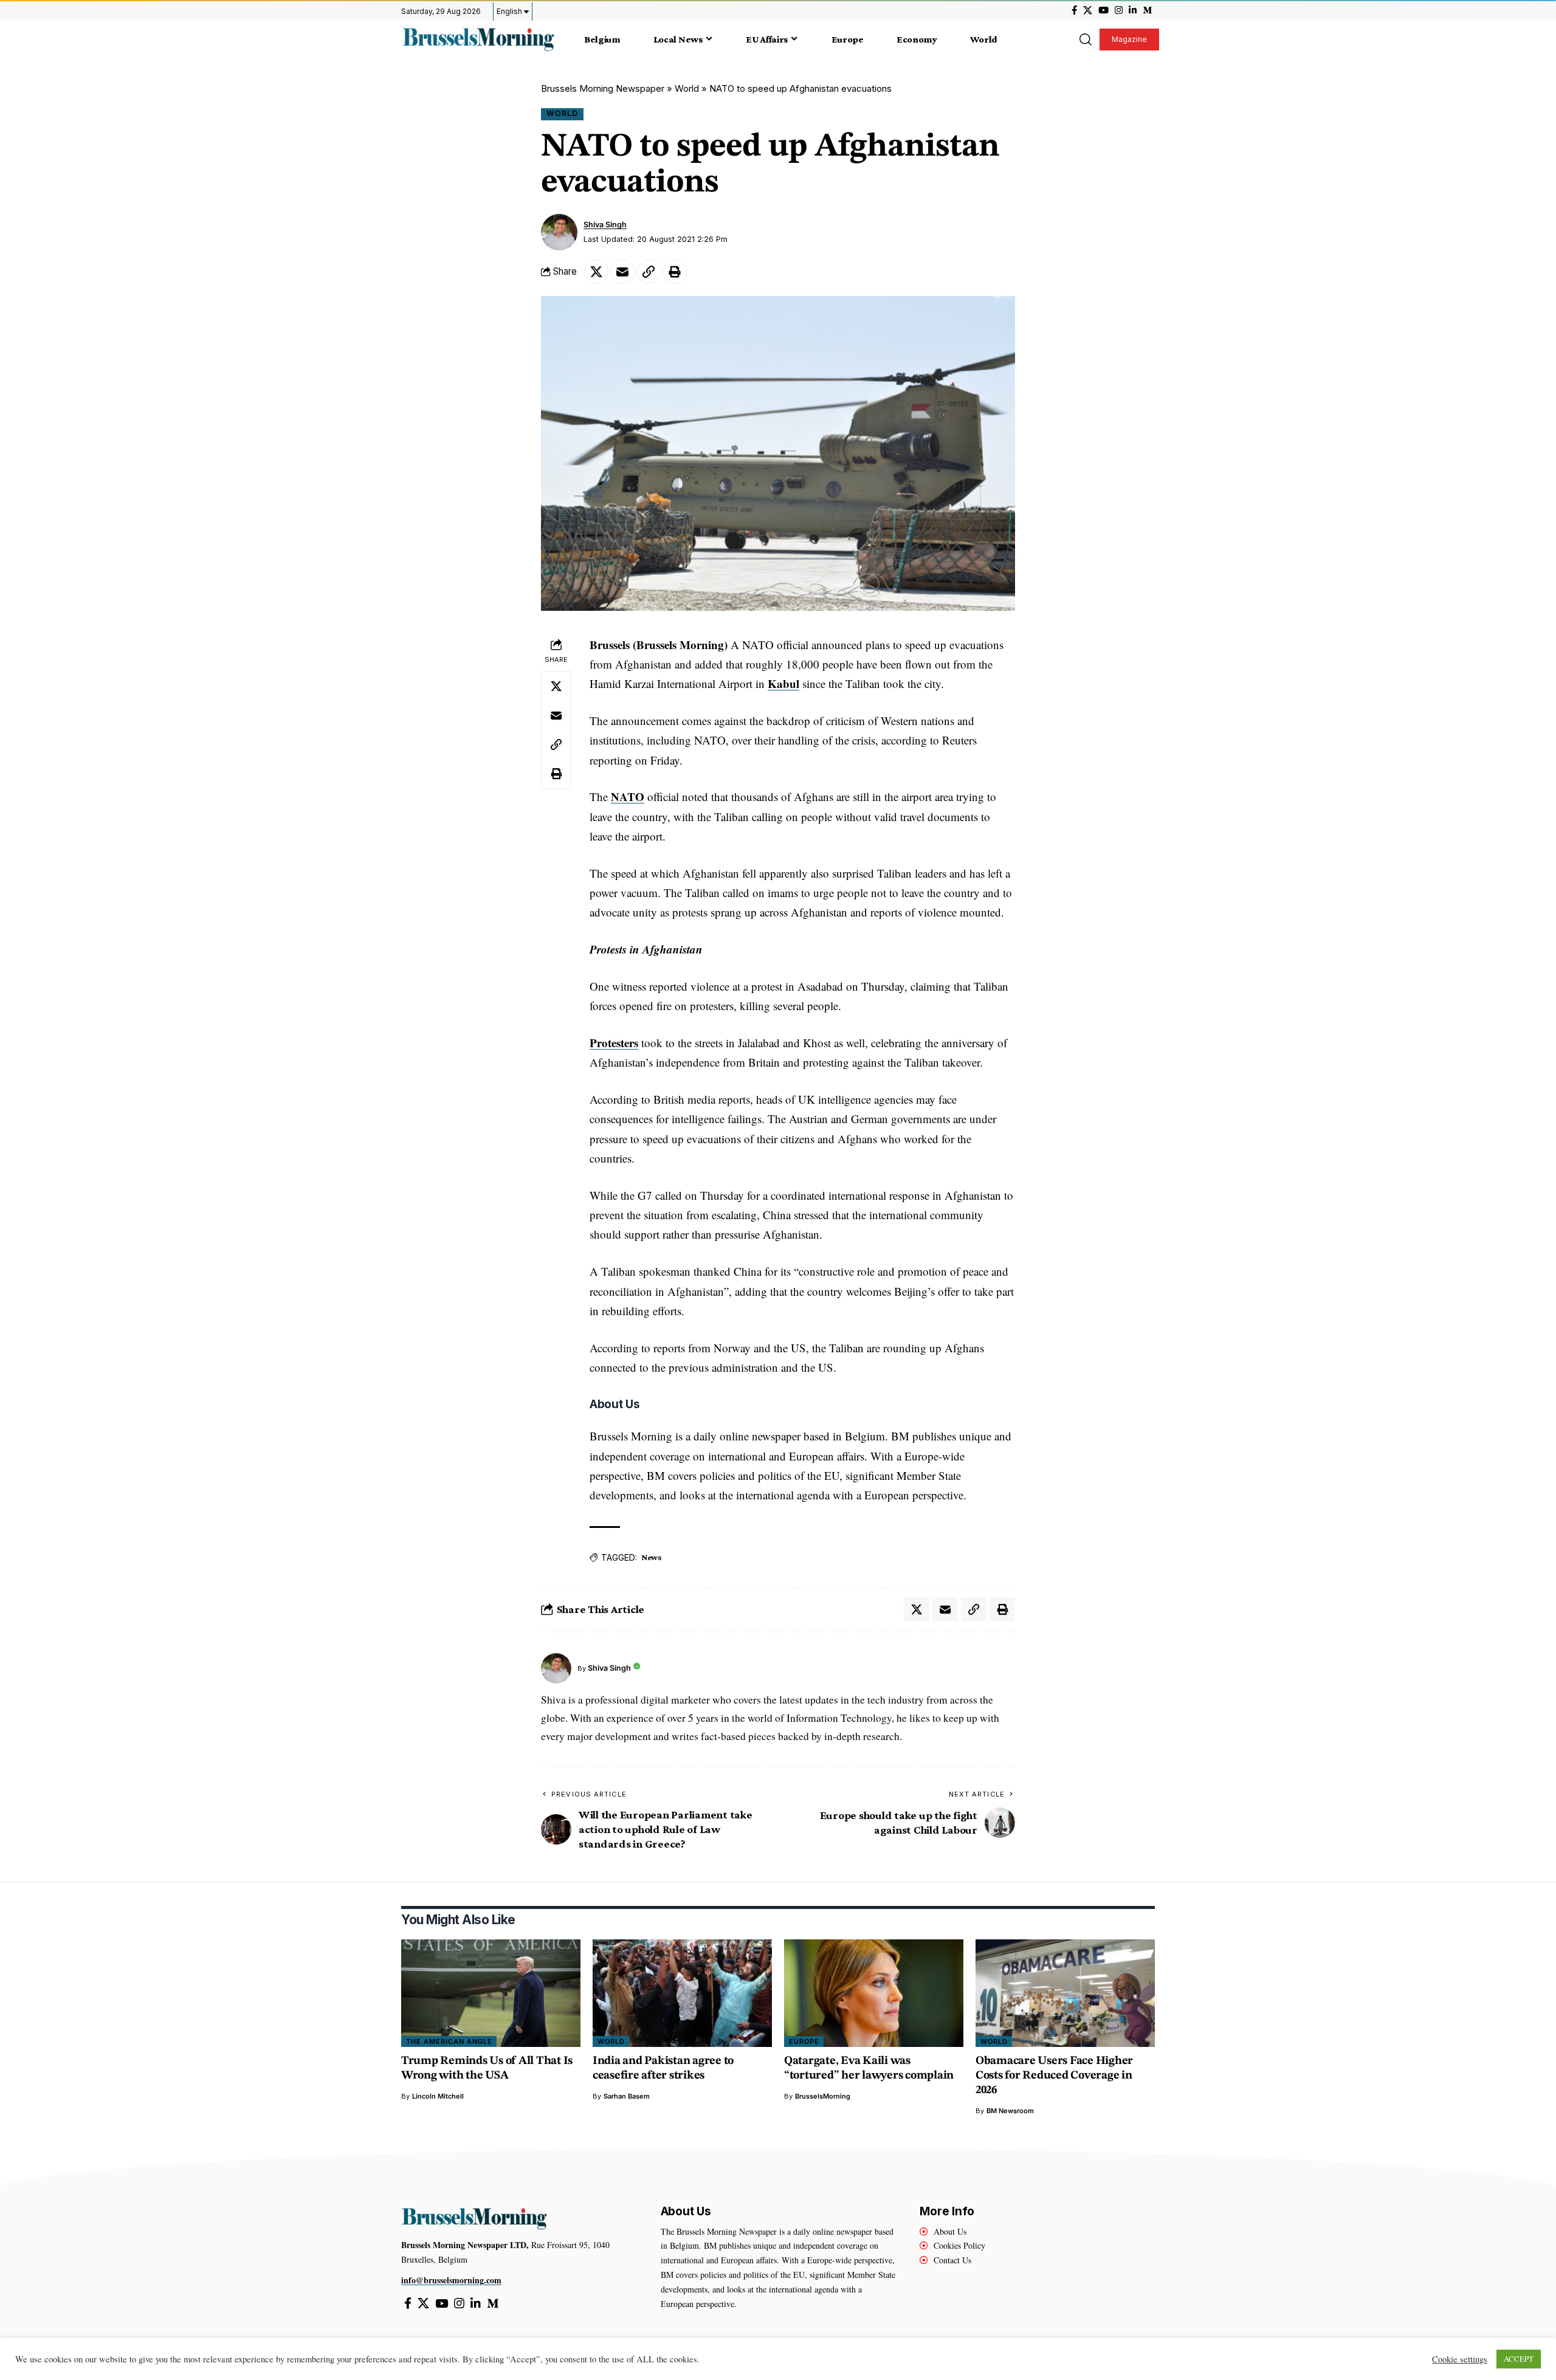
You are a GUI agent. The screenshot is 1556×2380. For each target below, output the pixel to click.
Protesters (614, 1043)
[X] (1088, 10)
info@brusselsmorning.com (451, 2280)
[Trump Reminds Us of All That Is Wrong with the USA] (491, 1993)
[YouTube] (1103, 10)
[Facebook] (1074, 10)
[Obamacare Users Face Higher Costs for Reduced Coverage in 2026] (1065, 1993)
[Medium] (1147, 10)
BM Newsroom (1010, 2111)
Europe (804, 2041)
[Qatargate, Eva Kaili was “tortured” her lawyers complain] (874, 1993)
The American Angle (449, 2041)
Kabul (783, 683)
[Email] (622, 272)
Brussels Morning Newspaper (603, 88)
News (652, 1557)
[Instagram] (1119, 10)
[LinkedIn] (1133, 10)
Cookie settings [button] (1460, 2359)
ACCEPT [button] (1519, 2359)
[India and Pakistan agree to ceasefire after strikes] (682, 1993)
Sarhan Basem (627, 2096)
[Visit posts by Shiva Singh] (559, 232)
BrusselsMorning (823, 2096)
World (687, 88)
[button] (1085, 40)
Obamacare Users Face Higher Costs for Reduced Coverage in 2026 (1054, 2076)
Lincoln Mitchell (438, 2096)
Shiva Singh (605, 225)
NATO (628, 796)
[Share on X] (596, 272)
